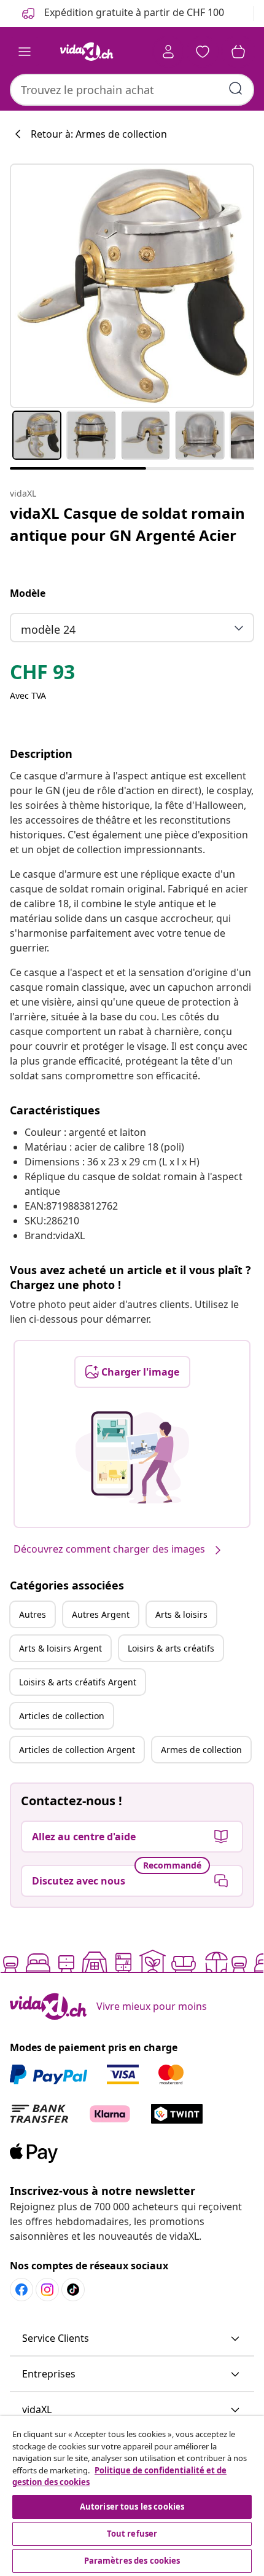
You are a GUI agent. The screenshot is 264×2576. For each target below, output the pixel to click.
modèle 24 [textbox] (48, 629)
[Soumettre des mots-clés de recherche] (236, 89)
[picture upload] (132, 1457)
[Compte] (168, 52)
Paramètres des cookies (132, 2561)
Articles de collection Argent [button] (77, 1750)
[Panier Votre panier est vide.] (238, 52)
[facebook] (21, 2290)
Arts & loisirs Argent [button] (60, 1648)
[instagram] (47, 2290)
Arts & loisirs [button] (181, 1614)
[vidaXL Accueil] (87, 52)
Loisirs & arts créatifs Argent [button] (78, 1682)
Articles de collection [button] (62, 1716)
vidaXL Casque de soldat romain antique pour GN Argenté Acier (127, 524)
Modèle (28, 593)
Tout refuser (132, 2534)
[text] (42, 675)
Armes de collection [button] (201, 1750)
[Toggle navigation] (25, 52)
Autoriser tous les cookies (132, 2507)
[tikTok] (73, 2290)
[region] (132, 2496)
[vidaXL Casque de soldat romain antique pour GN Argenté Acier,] (132, 286)
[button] (132, 2339)
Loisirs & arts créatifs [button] (171, 1648)
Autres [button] (33, 1614)
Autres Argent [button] (101, 1614)
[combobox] (132, 90)
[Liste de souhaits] (203, 52)
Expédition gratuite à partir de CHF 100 (133, 12)
